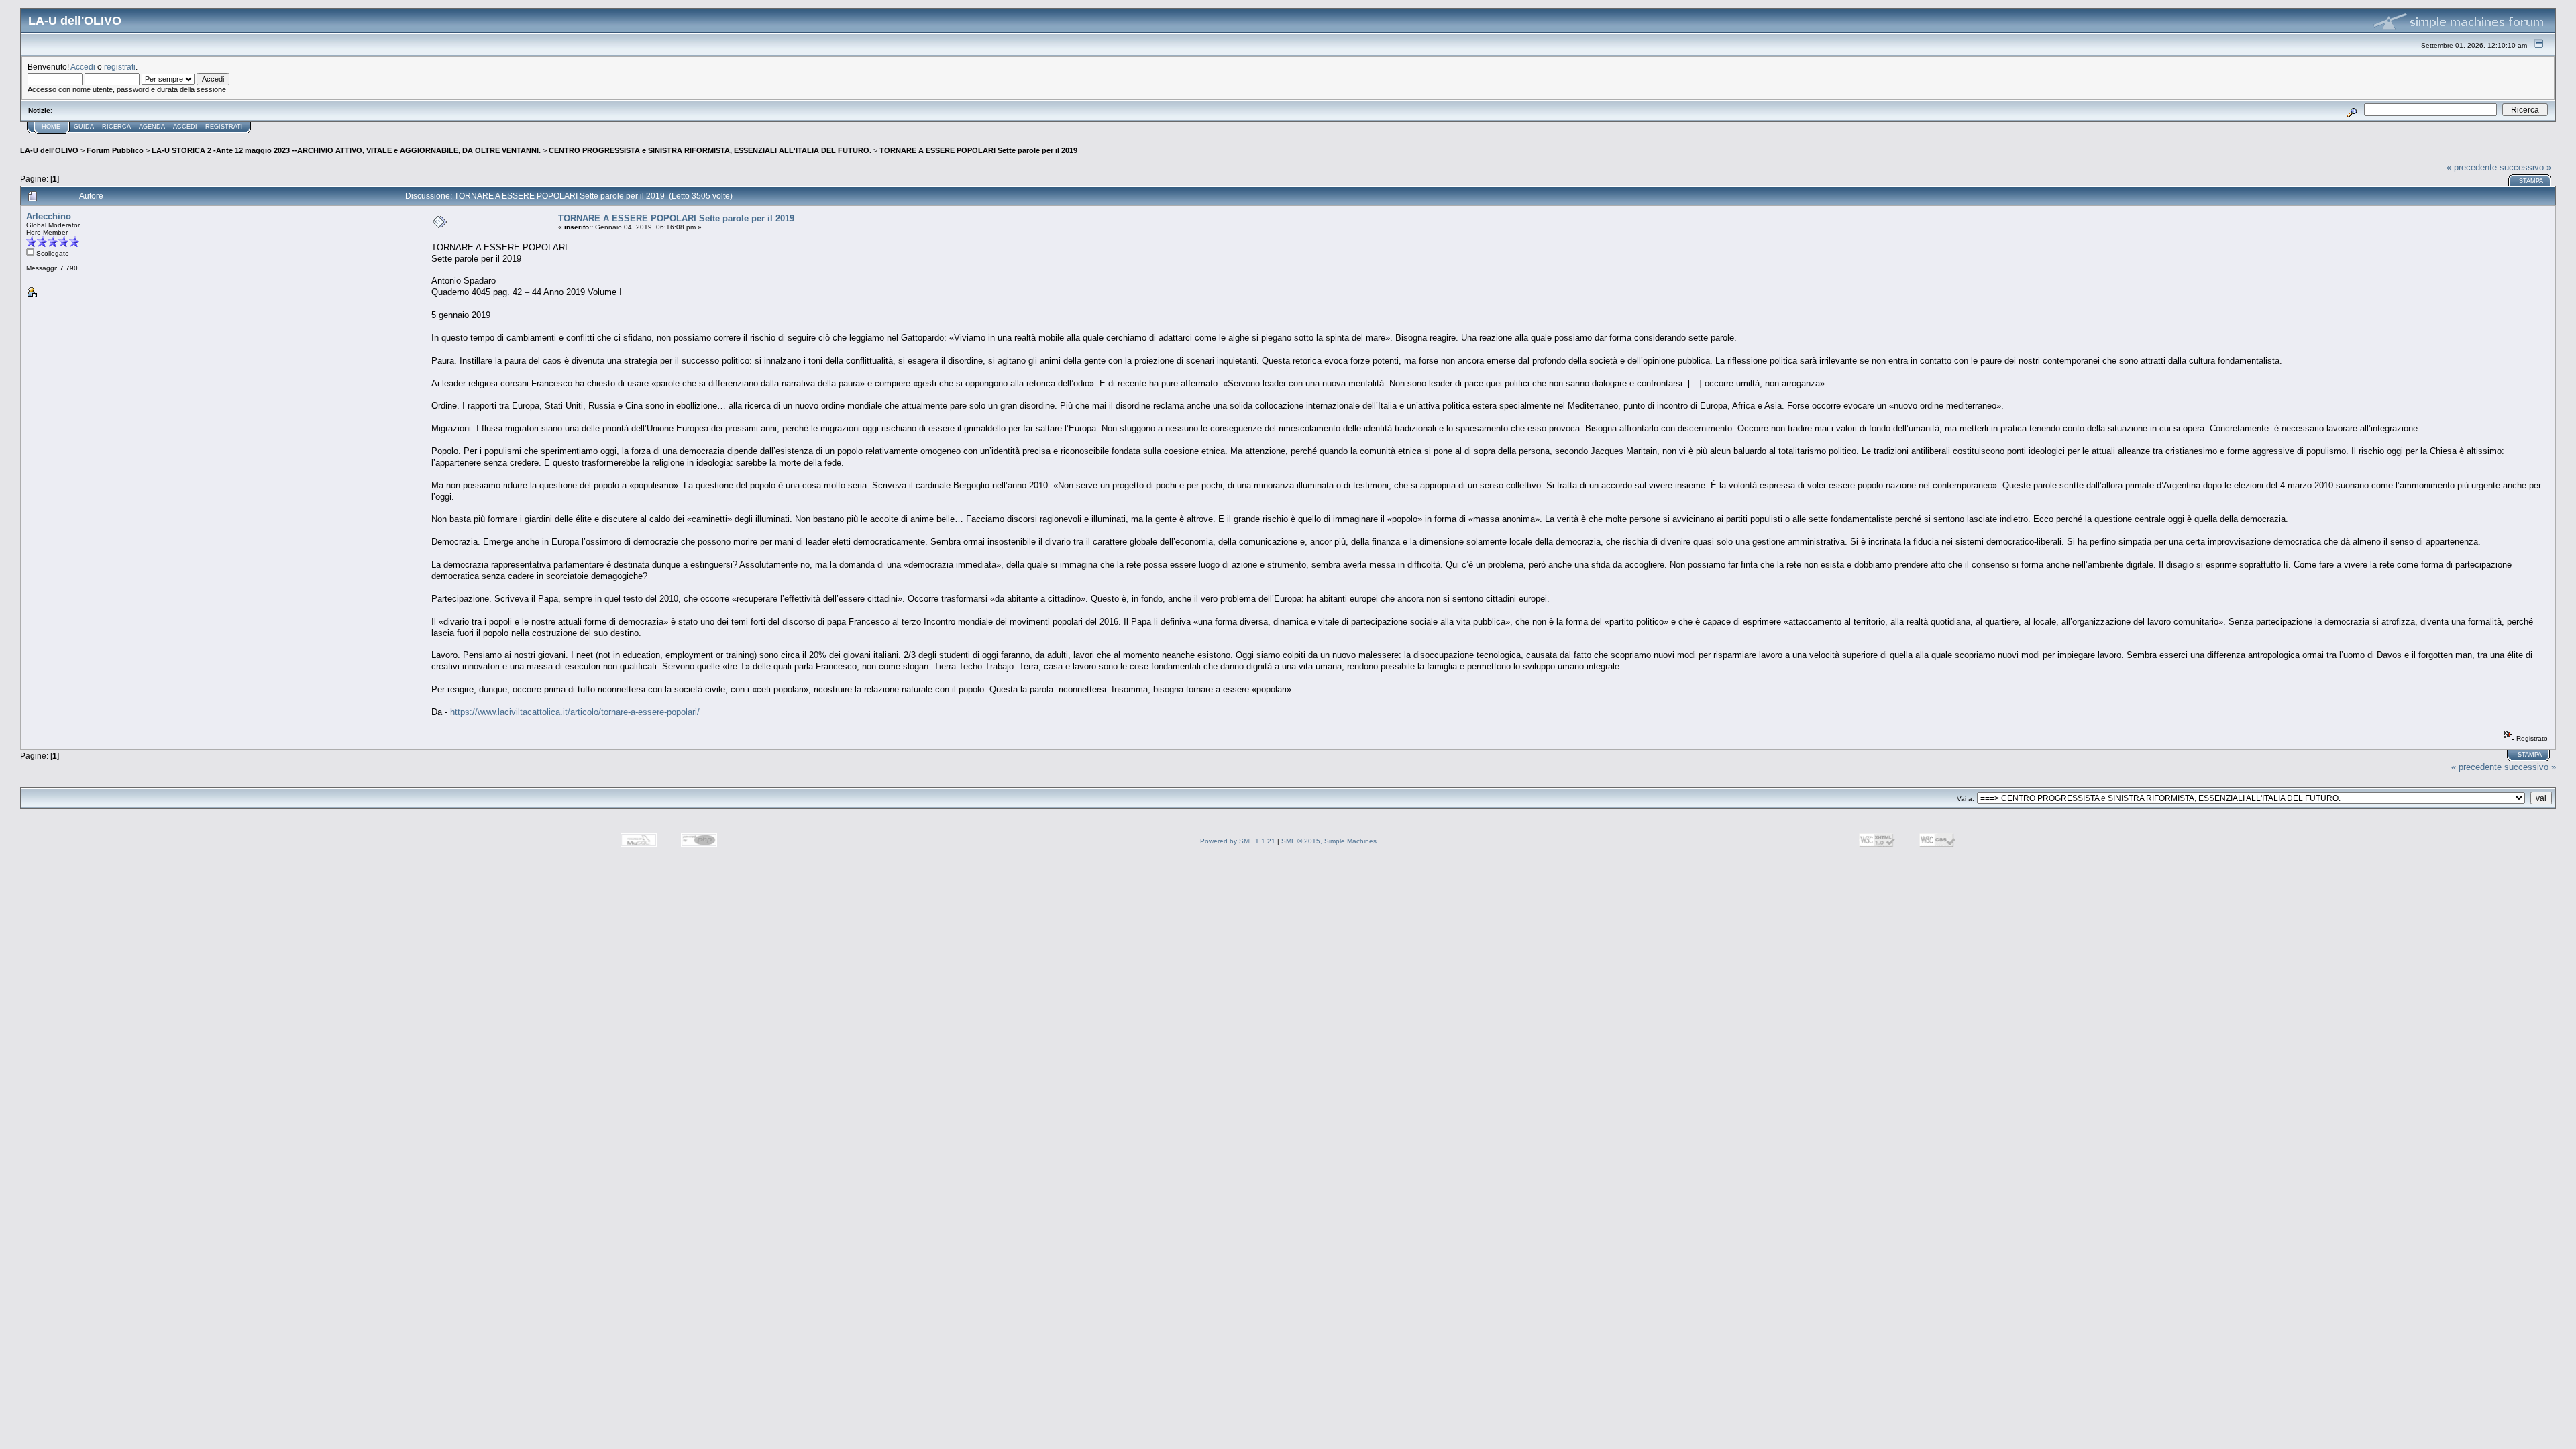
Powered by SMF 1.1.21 (1238, 841)
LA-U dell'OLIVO (49, 150)
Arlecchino (49, 216)
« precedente (2472, 167)
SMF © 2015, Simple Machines (1329, 841)
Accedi (83, 67)
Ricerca (116, 127)
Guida (84, 127)
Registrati (224, 127)
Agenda (152, 127)
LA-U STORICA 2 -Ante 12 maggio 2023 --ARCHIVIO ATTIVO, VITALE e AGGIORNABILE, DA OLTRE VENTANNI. (346, 150)
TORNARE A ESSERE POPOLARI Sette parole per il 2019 (978, 150)
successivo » (2525, 167)
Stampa (2531, 181)
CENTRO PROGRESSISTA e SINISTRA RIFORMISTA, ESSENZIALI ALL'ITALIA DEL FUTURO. (710, 150)
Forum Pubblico (115, 150)
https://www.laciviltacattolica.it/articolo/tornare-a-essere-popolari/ (575, 712)
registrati (120, 67)
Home (51, 127)
